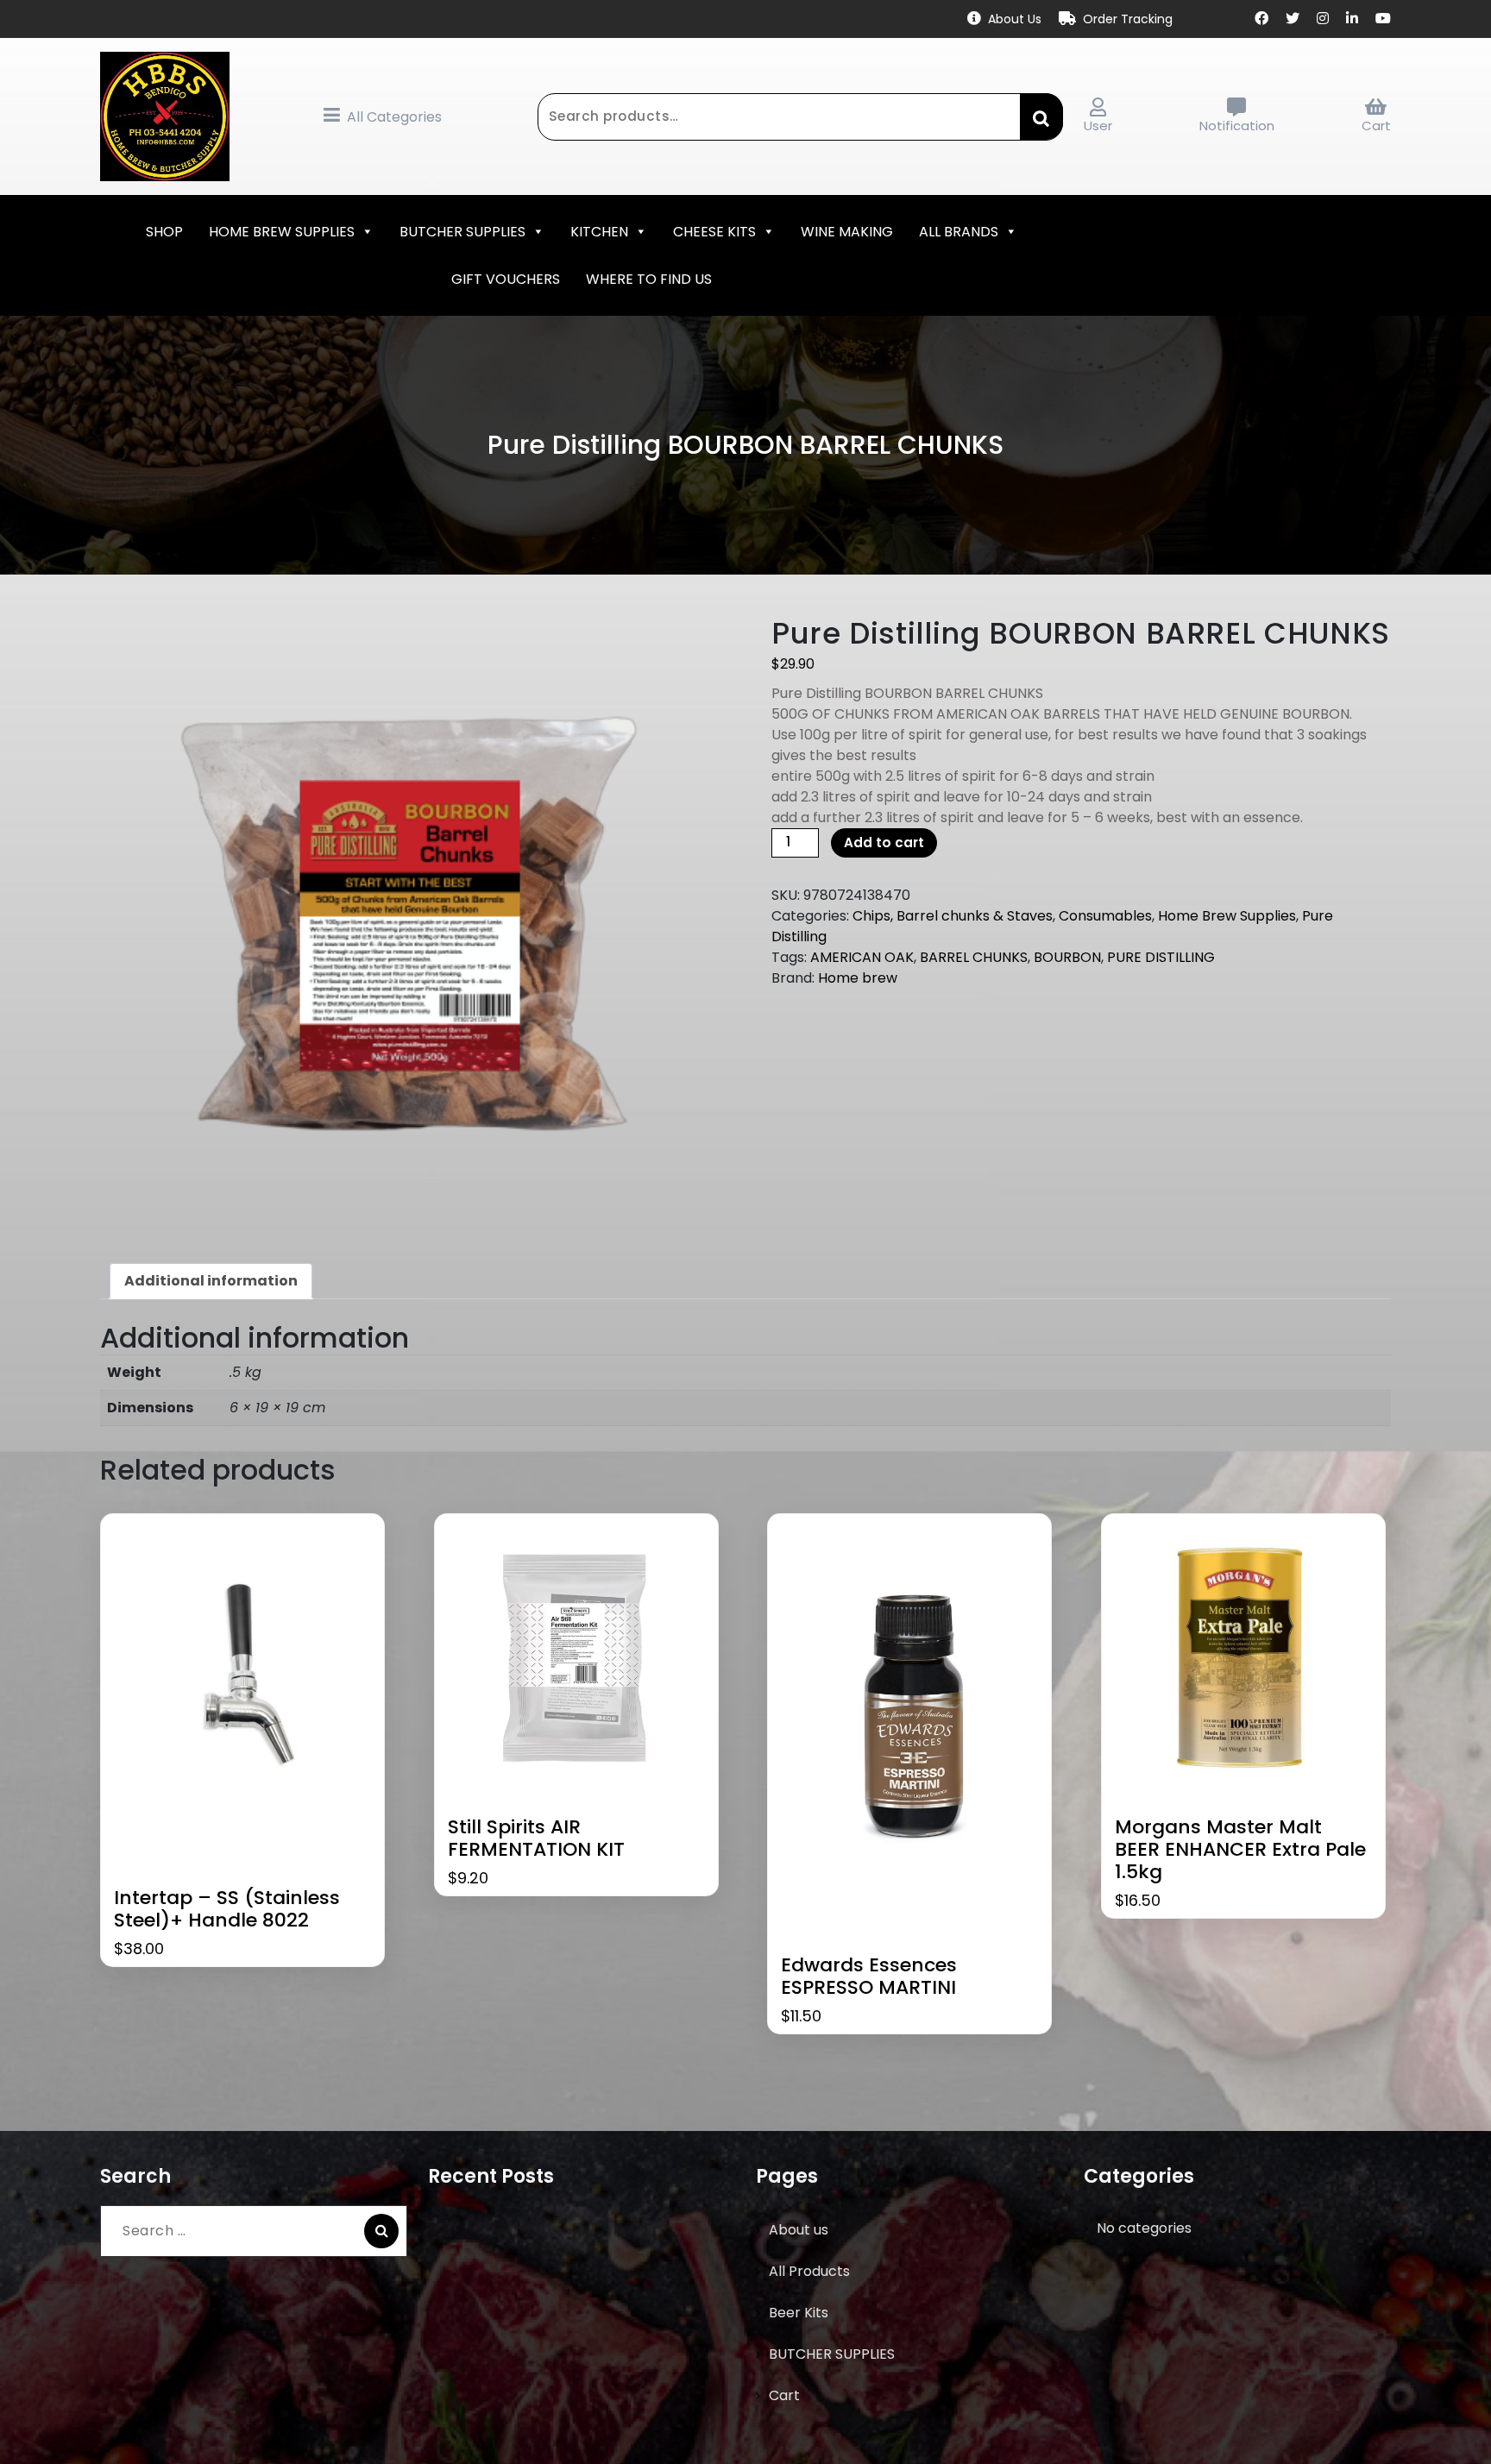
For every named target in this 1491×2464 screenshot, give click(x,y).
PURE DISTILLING (1161, 957)
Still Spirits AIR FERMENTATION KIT (536, 1839)
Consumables (1105, 916)
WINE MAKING (847, 232)
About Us (1015, 19)
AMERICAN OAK (862, 957)
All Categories (394, 117)
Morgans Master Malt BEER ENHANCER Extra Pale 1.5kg (1240, 1850)
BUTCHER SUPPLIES (462, 232)
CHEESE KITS (714, 232)
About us (799, 2230)
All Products (809, 2271)
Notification (1237, 126)
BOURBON (1067, 957)
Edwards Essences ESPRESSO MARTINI (869, 1977)
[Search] (381, 2231)
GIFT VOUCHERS (506, 279)
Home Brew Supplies (1227, 916)
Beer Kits (799, 2313)
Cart (1376, 126)
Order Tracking (1128, 19)
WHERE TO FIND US (649, 279)
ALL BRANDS (959, 232)
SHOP (164, 232)
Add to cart (884, 842)
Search (1041, 116)
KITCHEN (599, 232)
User (1098, 126)
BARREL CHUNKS (974, 957)
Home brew (858, 978)
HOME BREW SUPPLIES (282, 232)
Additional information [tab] (211, 1281)
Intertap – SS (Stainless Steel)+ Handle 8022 (227, 1910)
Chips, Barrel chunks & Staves (953, 916)
